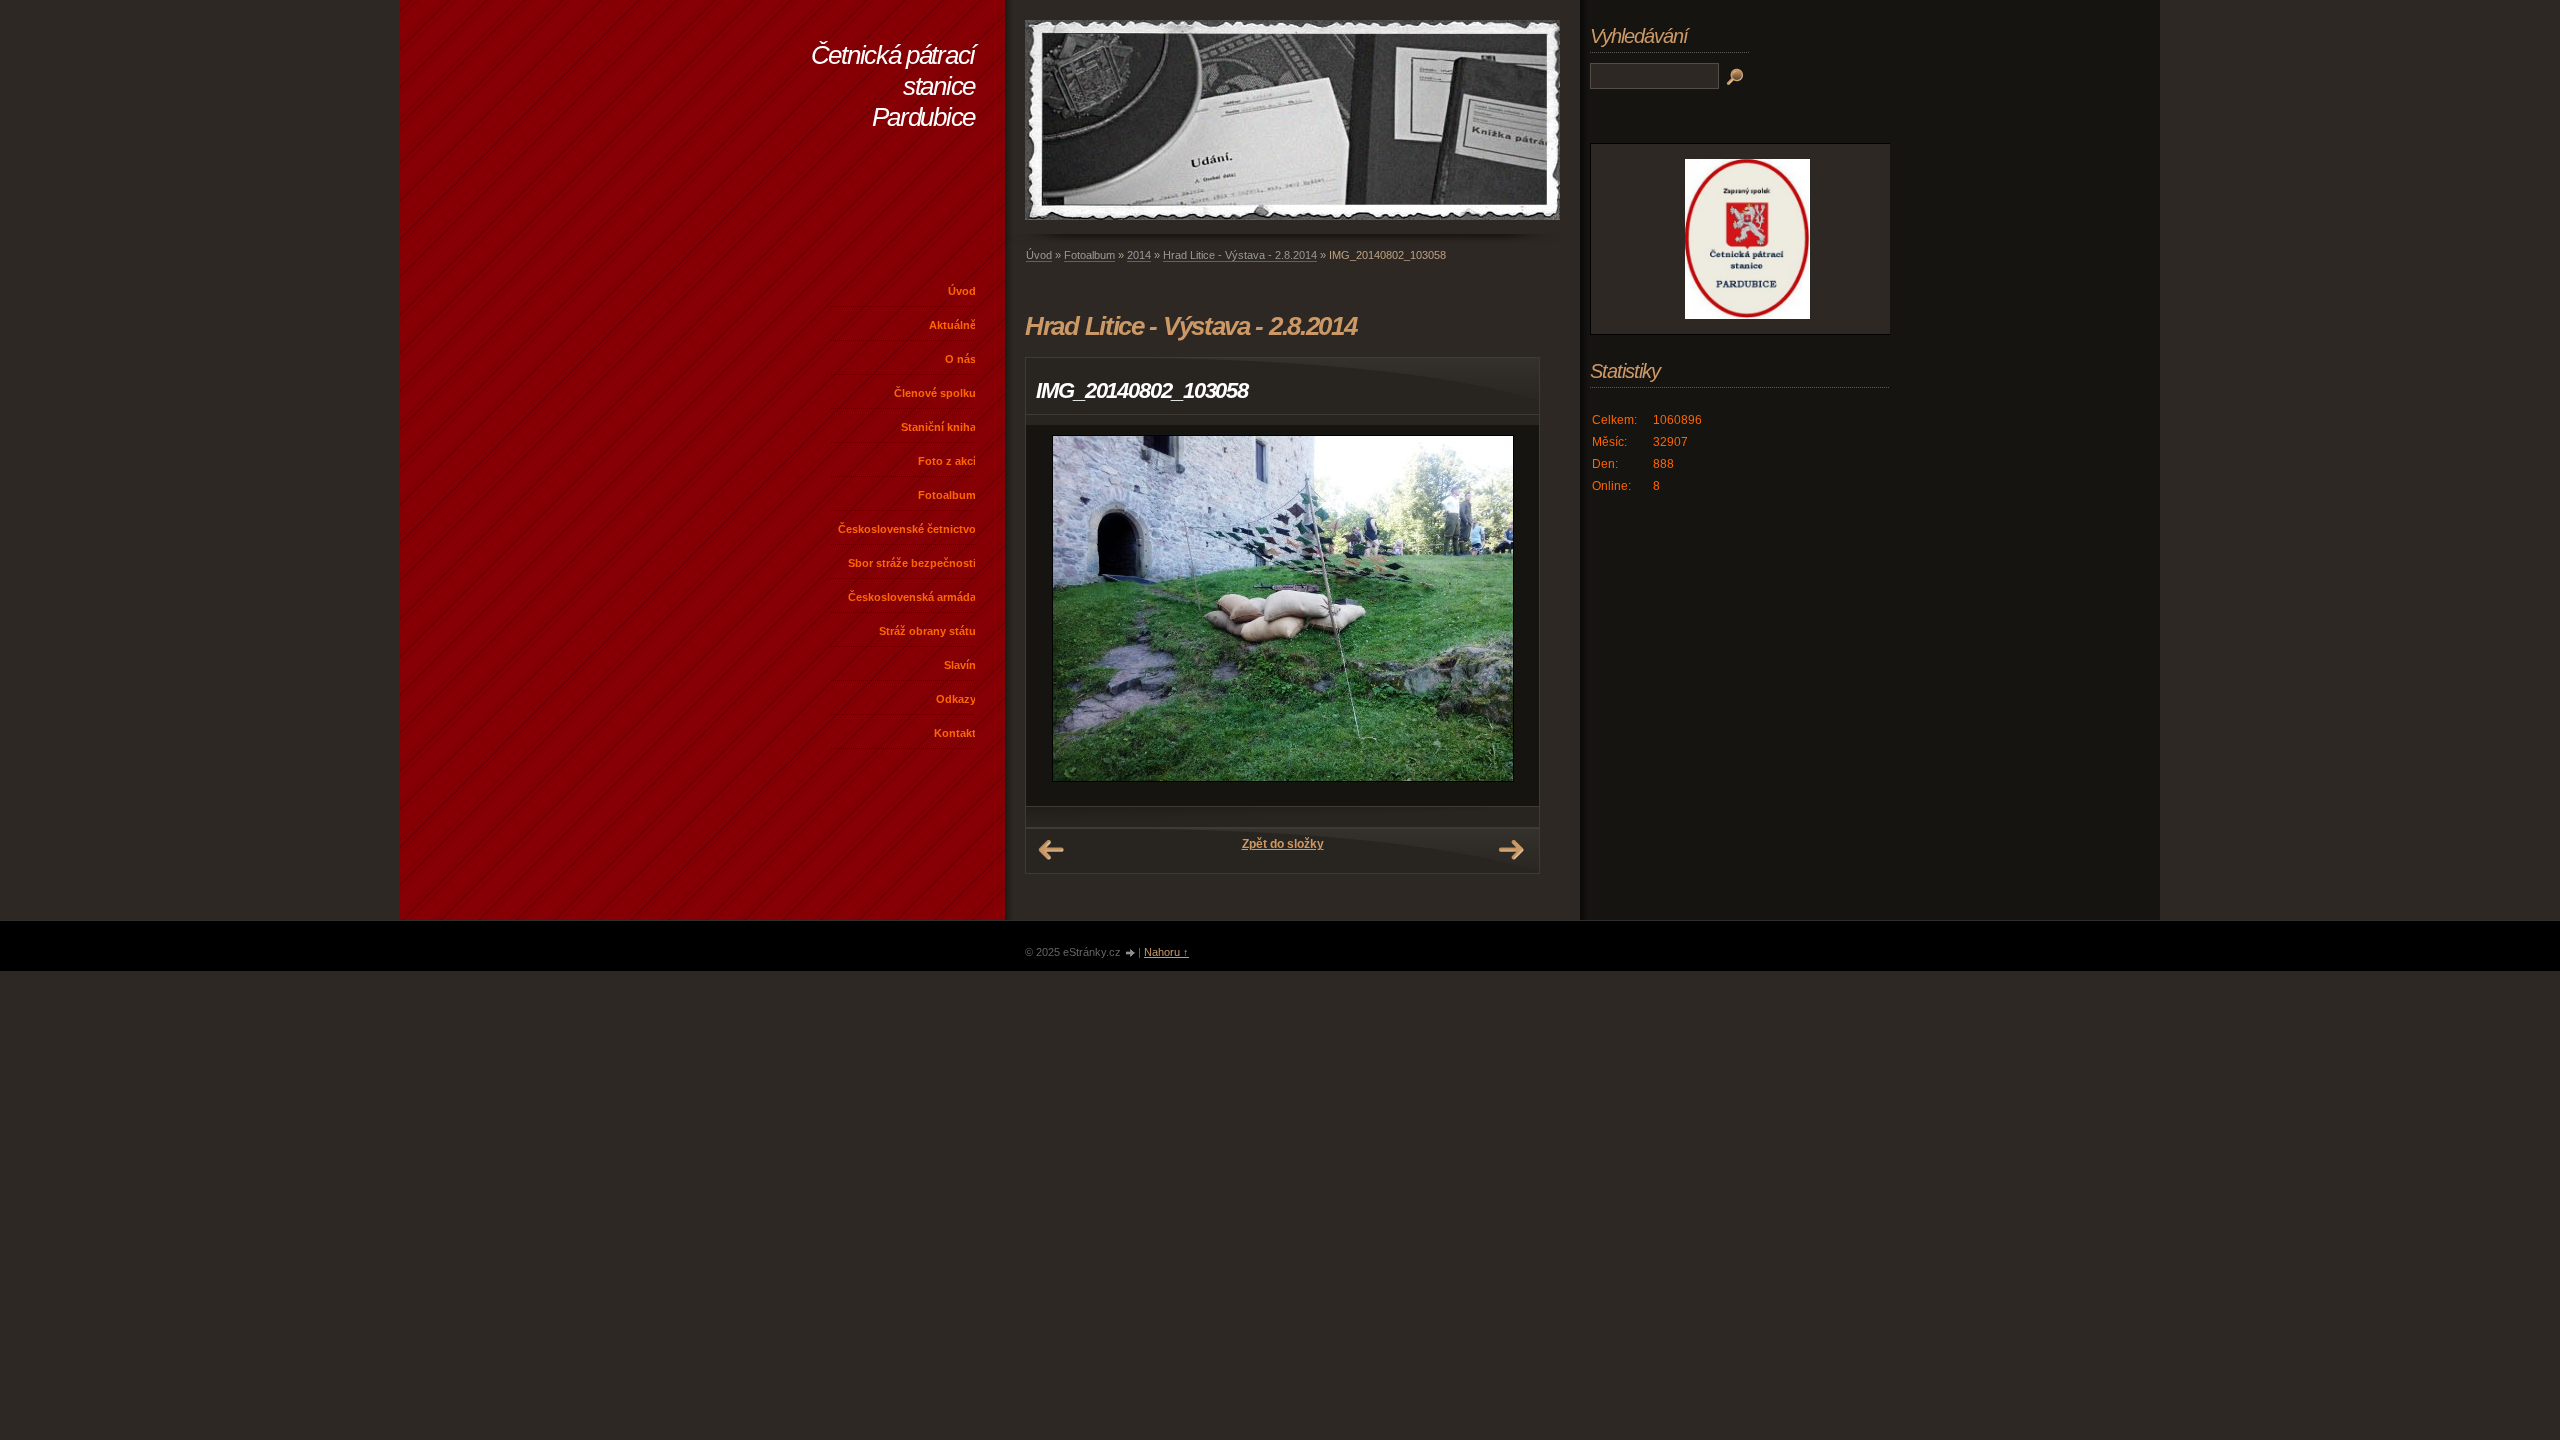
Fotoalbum (947, 495)
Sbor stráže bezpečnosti (912, 563)
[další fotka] (1506, 615)
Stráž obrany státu (927, 631)
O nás (960, 359)
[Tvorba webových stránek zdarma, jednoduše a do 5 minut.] (1131, 953)
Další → (1511, 850)
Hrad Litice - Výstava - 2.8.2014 (1240, 255)
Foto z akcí (947, 461)
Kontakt (955, 733)
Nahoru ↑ (1166, 952)
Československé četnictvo (907, 529)
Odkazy (956, 699)
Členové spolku (935, 393)
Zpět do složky (1283, 844)
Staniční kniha (938, 427)
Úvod (962, 291)
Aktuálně (952, 325)
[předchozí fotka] (1058, 615)
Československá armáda (912, 597)
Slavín (960, 665)
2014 (1139, 255)
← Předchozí (1051, 850)
